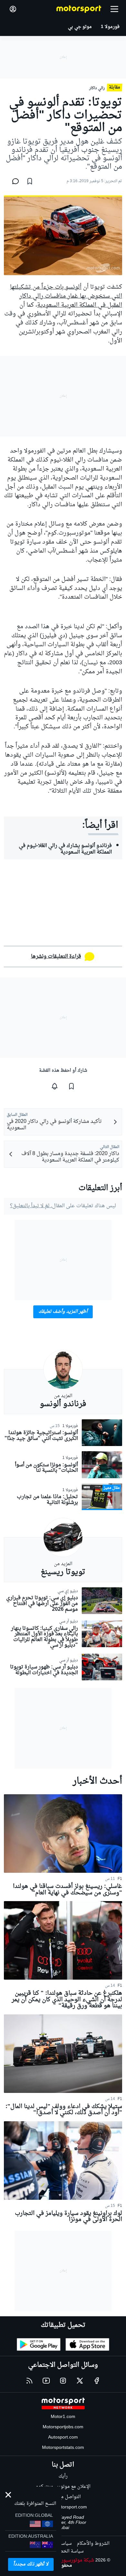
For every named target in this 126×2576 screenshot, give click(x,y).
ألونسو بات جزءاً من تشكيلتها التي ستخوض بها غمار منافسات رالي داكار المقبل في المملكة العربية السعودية (66, 296)
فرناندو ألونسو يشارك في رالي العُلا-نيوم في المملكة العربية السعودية (65, 849)
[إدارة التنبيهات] (55, 1086)
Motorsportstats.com (63, 2448)
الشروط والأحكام (93, 2544)
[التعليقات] (14, 181)
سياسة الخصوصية (66, 2551)
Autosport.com (63, 2437)
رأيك (63, 2476)
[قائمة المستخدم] (13, 9)
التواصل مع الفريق (63, 2497)
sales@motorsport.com (63, 2507)
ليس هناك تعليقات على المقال (63, 1206)
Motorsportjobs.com (63, 2427)
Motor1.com (63, 2417)
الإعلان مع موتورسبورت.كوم (63, 2487)
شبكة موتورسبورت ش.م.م (68, 2560)
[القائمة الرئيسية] (114, 9)
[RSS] (29, 2381)
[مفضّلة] (30, 181)
